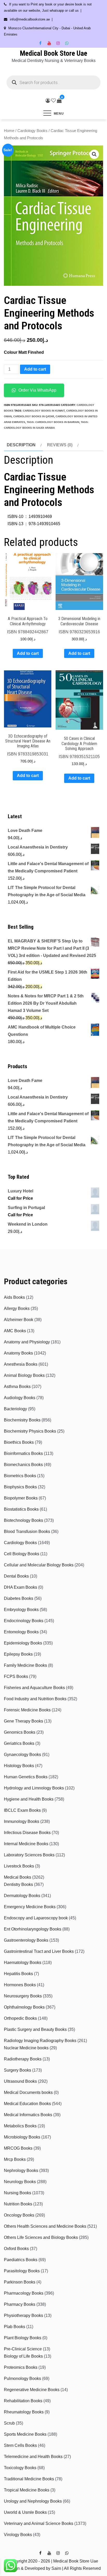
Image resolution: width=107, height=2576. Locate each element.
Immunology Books (22, 1821)
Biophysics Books (20, 1487)
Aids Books (14, 1297)
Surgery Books (18, 2070)
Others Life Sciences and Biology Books (41, 2237)
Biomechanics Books (23, 1465)
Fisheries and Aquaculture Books (34, 1688)
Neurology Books (20, 2182)
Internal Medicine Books (26, 1844)
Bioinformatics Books (23, 1453)
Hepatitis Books (18, 1974)
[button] (94, 154)
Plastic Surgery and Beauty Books (35, 2029)
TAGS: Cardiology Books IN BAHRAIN (53, 422)
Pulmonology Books (22, 2379)
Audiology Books (20, 1398)
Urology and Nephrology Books (33, 2501)
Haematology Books (23, 1963)
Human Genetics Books (26, 1777)
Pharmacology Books (24, 2293)
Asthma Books (17, 1387)
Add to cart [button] (28, 653)
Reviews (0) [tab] (60, 445)
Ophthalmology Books (24, 2007)
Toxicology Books (20, 2468)
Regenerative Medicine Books (32, 2390)
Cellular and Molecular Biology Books (39, 1565)
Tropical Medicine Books (27, 2490)
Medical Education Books (27, 2104)
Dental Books (16, 1576)
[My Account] (48, 101)
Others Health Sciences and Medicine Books (45, 2226)
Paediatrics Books (21, 2260)
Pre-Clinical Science (23, 2349)
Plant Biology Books (23, 2338)
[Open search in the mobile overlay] (53, 82)
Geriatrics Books (19, 1743)
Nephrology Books (21, 2171)
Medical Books (18, 1877)
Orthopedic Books (20, 2018)
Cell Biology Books (22, 1554)
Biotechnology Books (24, 1520)
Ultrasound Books (20, 2081)
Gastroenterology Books (26, 1940)
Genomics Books (20, 1732)
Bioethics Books (19, 1442)
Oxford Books (16, 2249)
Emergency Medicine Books (30, 1907)
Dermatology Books (22, 1896)
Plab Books (15, 2327)
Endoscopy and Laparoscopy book (36, 1918)
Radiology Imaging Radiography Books (40, 2041)
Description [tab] (21, 445)
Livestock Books (19, 1866)
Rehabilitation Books (23, 2401)
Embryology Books (21, 1610)
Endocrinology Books (24, 1621)
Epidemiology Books (23, 1643)
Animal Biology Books (24, 1375)
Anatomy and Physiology (27, 1342)
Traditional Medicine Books (29, 2479)
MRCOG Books (18, 2148)
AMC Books (15, 1331)
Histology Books (19, 1766)
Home (9, 131)
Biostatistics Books (21, 1509)
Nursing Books (18, 2193)
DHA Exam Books (21, 1587)
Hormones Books (20, 1985)
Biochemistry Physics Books (30, 1431)
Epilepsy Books (18, 1654)
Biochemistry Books (22, 1420)
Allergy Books (17, 1308)
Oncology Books (19, 2215)
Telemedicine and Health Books (33, 2457)
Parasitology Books (22, 2271)
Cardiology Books (32, 131)
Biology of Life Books (23, 2356)
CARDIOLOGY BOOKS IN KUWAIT (44, 411)
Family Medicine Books (25, 1665)
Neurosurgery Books (23, 1996)
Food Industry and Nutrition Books (35, 1699)
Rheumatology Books (24, 2412)
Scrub (9, 2423)
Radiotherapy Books (23, 2059)
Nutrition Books (18, 2204)
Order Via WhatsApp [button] (37, 390)
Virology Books (18, 2535)
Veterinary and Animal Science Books (39, 2523)
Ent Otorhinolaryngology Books (33, 1929)
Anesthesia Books (21, 1364)
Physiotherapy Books (24, 2315)
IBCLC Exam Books (22, 1810)
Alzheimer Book (19, 1320)
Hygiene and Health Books (29, 1799)
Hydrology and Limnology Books (34, 1788)
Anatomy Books (18, 1353)
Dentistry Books (18, 1884)
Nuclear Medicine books (26, 2048)
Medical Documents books (28, 2092)
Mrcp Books (15, 2159)
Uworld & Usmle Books (25, 2512)
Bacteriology (15, 1409)
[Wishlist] (53, 101)
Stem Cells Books (20, 2445)
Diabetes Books (19, 1598)
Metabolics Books (20, 2126)
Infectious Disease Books (27, 1833)
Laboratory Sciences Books (29, 1855)
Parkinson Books (20, 2282)
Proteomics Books (21, 2367)
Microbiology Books (22, 2137)
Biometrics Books (20, 1476)
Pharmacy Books (20, 2304)
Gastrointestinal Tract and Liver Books (39, 1951)
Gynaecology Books (22, 1755)
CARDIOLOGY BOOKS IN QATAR (34, 416)
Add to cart (35, 369)
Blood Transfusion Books (27, 1532)
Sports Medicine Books (25, 2434)
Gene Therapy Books (24, 1721)
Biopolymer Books (21, 1498)
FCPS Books (16, 1676)
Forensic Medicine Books (27, 1710)
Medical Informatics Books (28, 2115)
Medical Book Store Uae (53, 53)
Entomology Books (21, 1632)
